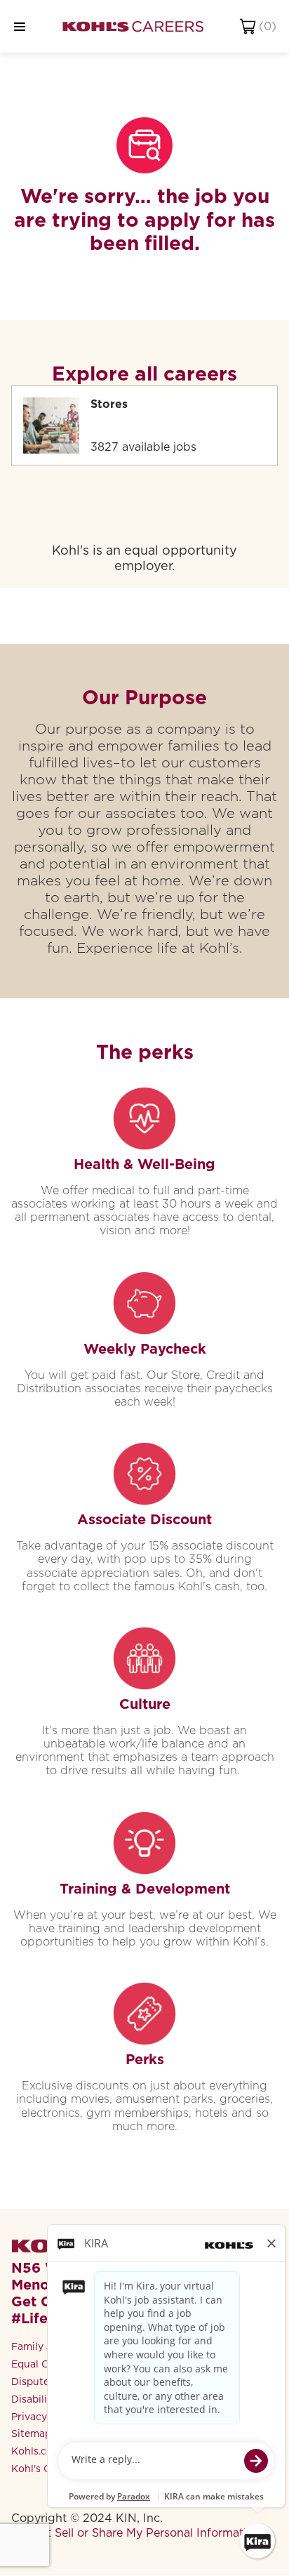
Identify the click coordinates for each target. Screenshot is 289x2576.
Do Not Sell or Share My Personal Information (136, 2533)
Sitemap (31, 2433)
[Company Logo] (133, 26)
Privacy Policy (45, 2417)
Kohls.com (36, 2451)
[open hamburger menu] (20, 26)
